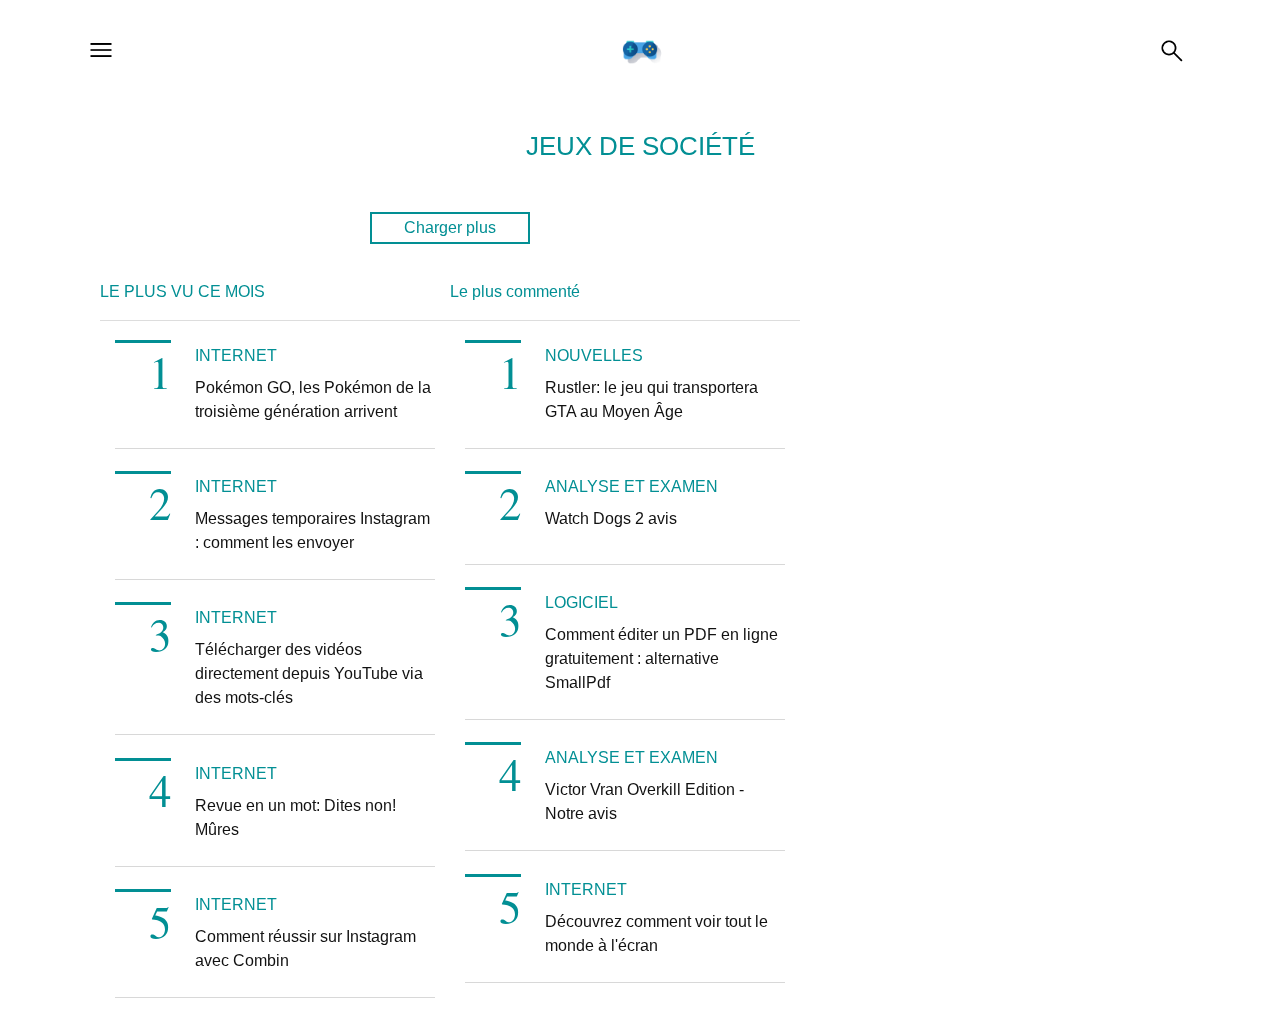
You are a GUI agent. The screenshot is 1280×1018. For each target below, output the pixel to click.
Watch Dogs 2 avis (611, 518)
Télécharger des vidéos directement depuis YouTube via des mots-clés (309, 673)
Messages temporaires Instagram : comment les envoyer (312, 530)
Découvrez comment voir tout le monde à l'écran (656, 933)
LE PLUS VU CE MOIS (182, 291)
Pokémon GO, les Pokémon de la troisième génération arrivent (313, 399)
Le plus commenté (515, 291)
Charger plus (450, 227)
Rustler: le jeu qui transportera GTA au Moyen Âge (651, 399)
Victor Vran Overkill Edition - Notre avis (644, 801)
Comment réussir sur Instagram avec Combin (305, 948)
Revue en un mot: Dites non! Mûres (295, 817)
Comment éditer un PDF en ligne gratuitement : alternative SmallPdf (661, 658)
